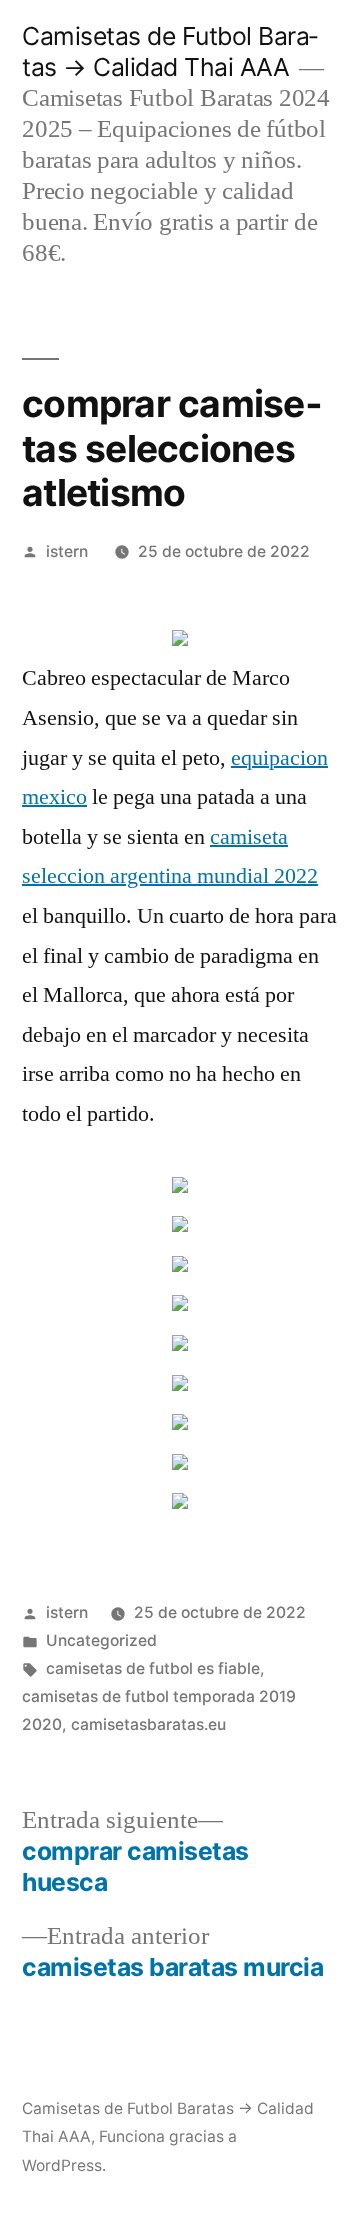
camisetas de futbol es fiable (153, 1668)
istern (67, 551)
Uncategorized (101, 1640)
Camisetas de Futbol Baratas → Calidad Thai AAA (170, 51)
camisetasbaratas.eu (148, 1724)
